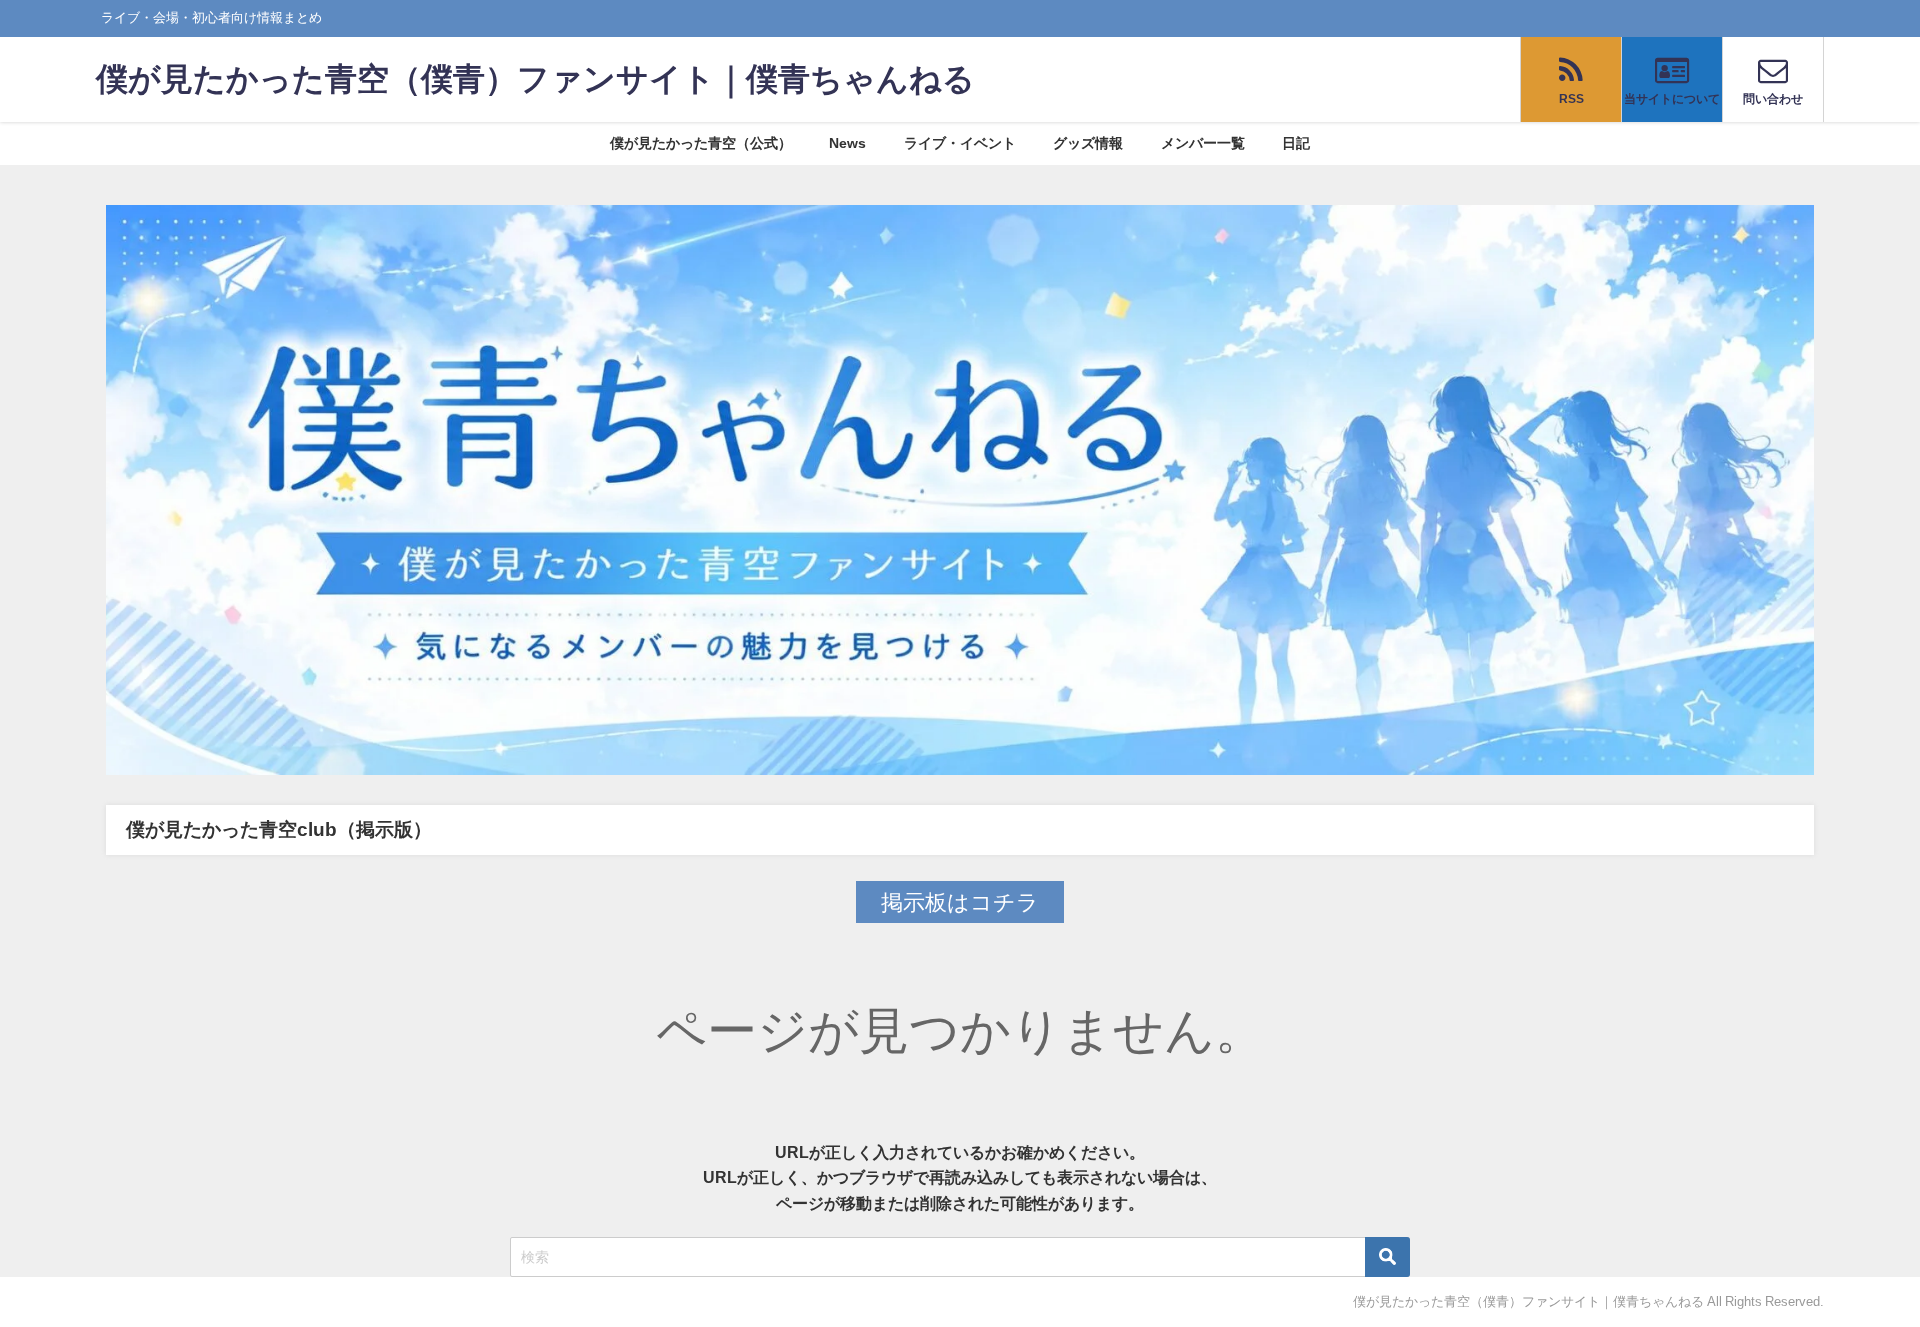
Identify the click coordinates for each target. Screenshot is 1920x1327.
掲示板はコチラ (960, 902)
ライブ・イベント (960, 143)
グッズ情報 (1088, 143)
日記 (1296, 143)
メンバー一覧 (1203, 143)
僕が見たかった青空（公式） (701, 143)
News (847, 143)
